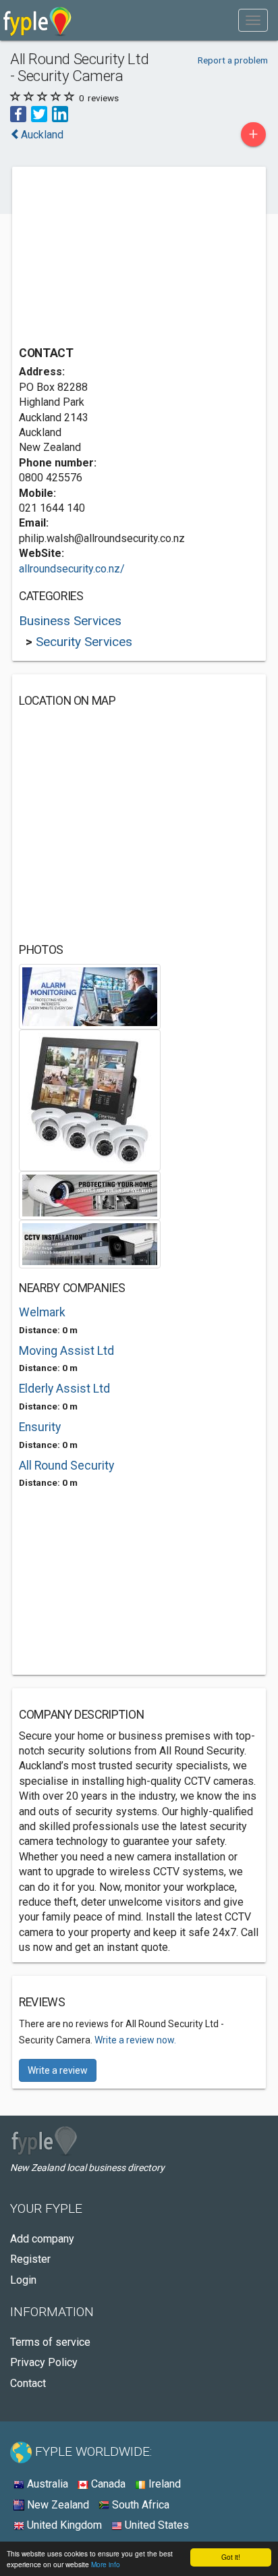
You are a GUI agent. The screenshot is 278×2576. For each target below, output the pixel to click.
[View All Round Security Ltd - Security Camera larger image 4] (90, 1243)
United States (156, 2525)
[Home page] (37, 20)
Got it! (231, 2557)
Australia (46, 2484)
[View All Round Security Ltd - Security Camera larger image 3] (90, 1195)
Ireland (163, 2484)
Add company (42, 2239)
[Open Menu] (253, 20)
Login (23, 2280)
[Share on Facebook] (18, 113)
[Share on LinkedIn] (60, 113)
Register (30, 2259)
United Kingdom (63, 2525)
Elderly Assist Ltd (64, 1389)
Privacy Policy (44, 2362)
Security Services (84, 642)
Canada (107, 2484)
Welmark (42, 1312)
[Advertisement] (120, 258)
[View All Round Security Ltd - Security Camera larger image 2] (90, 1099)
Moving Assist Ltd (66, 1351)
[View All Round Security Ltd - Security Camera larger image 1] (90, 995)
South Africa (139, 2505)
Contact (28, 2383)
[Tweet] (39, 113)
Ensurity (40, 1427)
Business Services (70, 621)
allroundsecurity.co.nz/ (72, 569)
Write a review (58, 2070)
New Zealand (57, 2505)
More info (106, 2564)
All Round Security (66, 1466)
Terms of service (50, 2342)
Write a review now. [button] (135, 2040)
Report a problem (233, 60)
